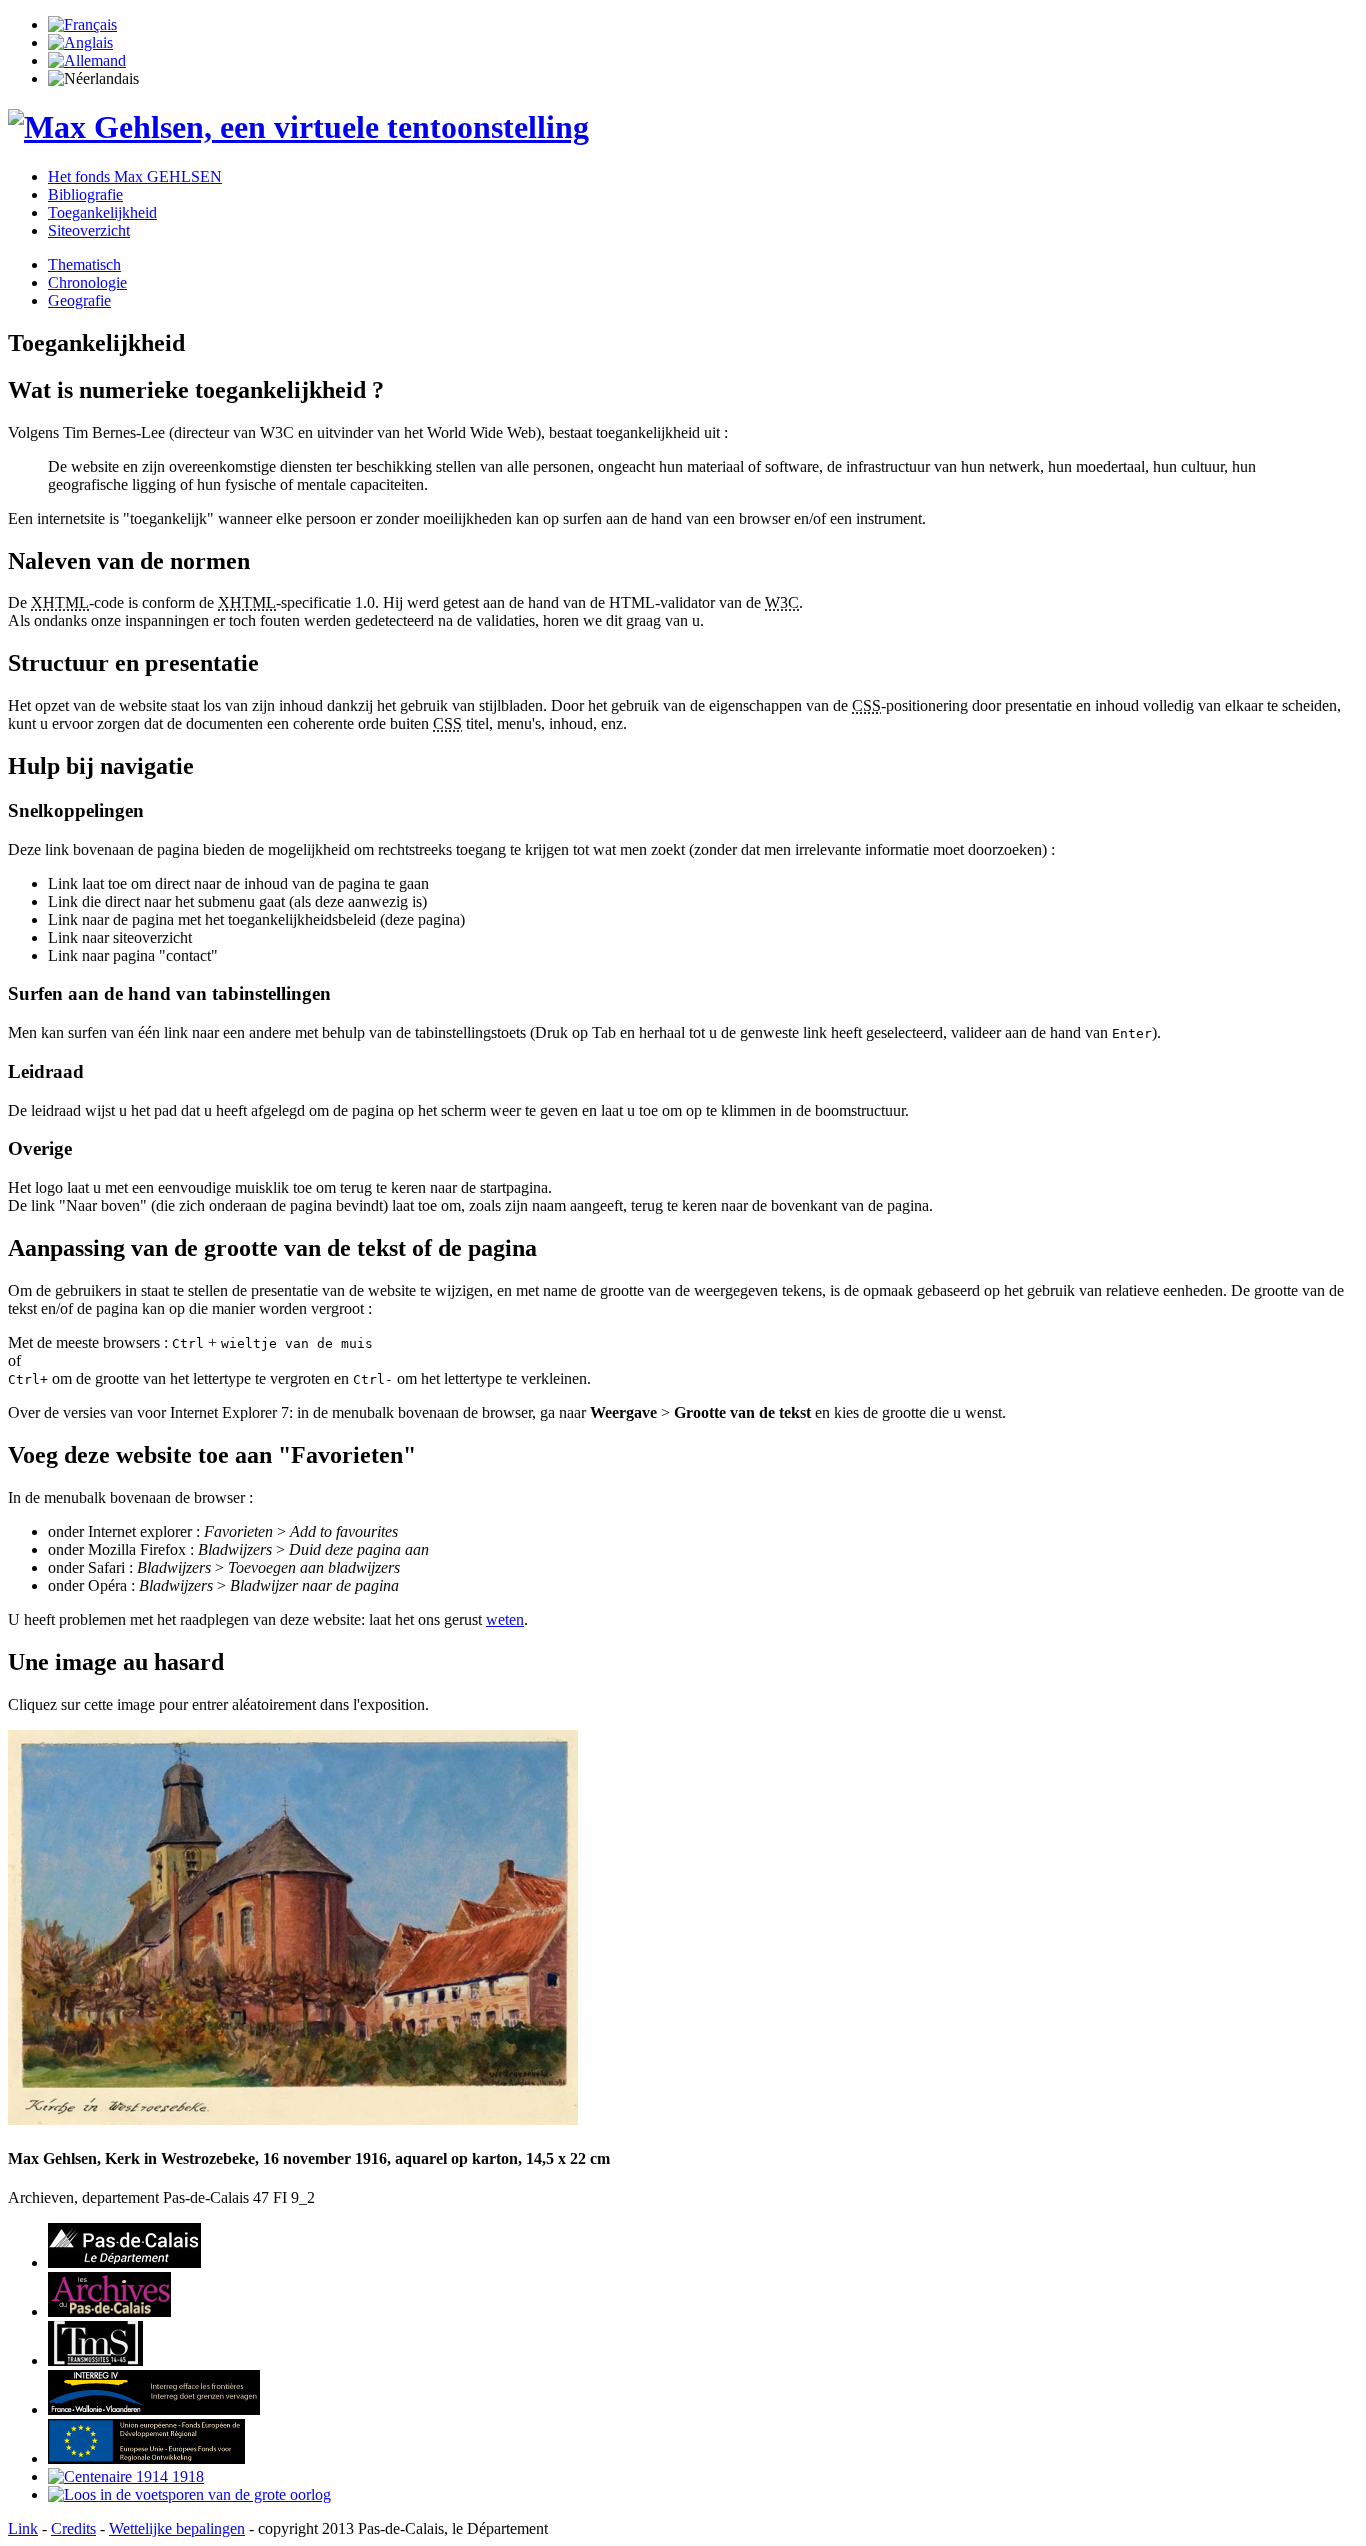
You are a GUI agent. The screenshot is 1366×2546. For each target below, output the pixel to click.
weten (505, 1619)
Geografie (79, 300)
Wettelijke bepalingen (177, 2528)
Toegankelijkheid (102, 212)
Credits (73, 2528)
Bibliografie (85, 194)
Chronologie (87, 282)
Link (23, 2528)
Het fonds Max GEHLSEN (135, 176)
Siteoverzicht (89, 230)
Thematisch (84, 264)
